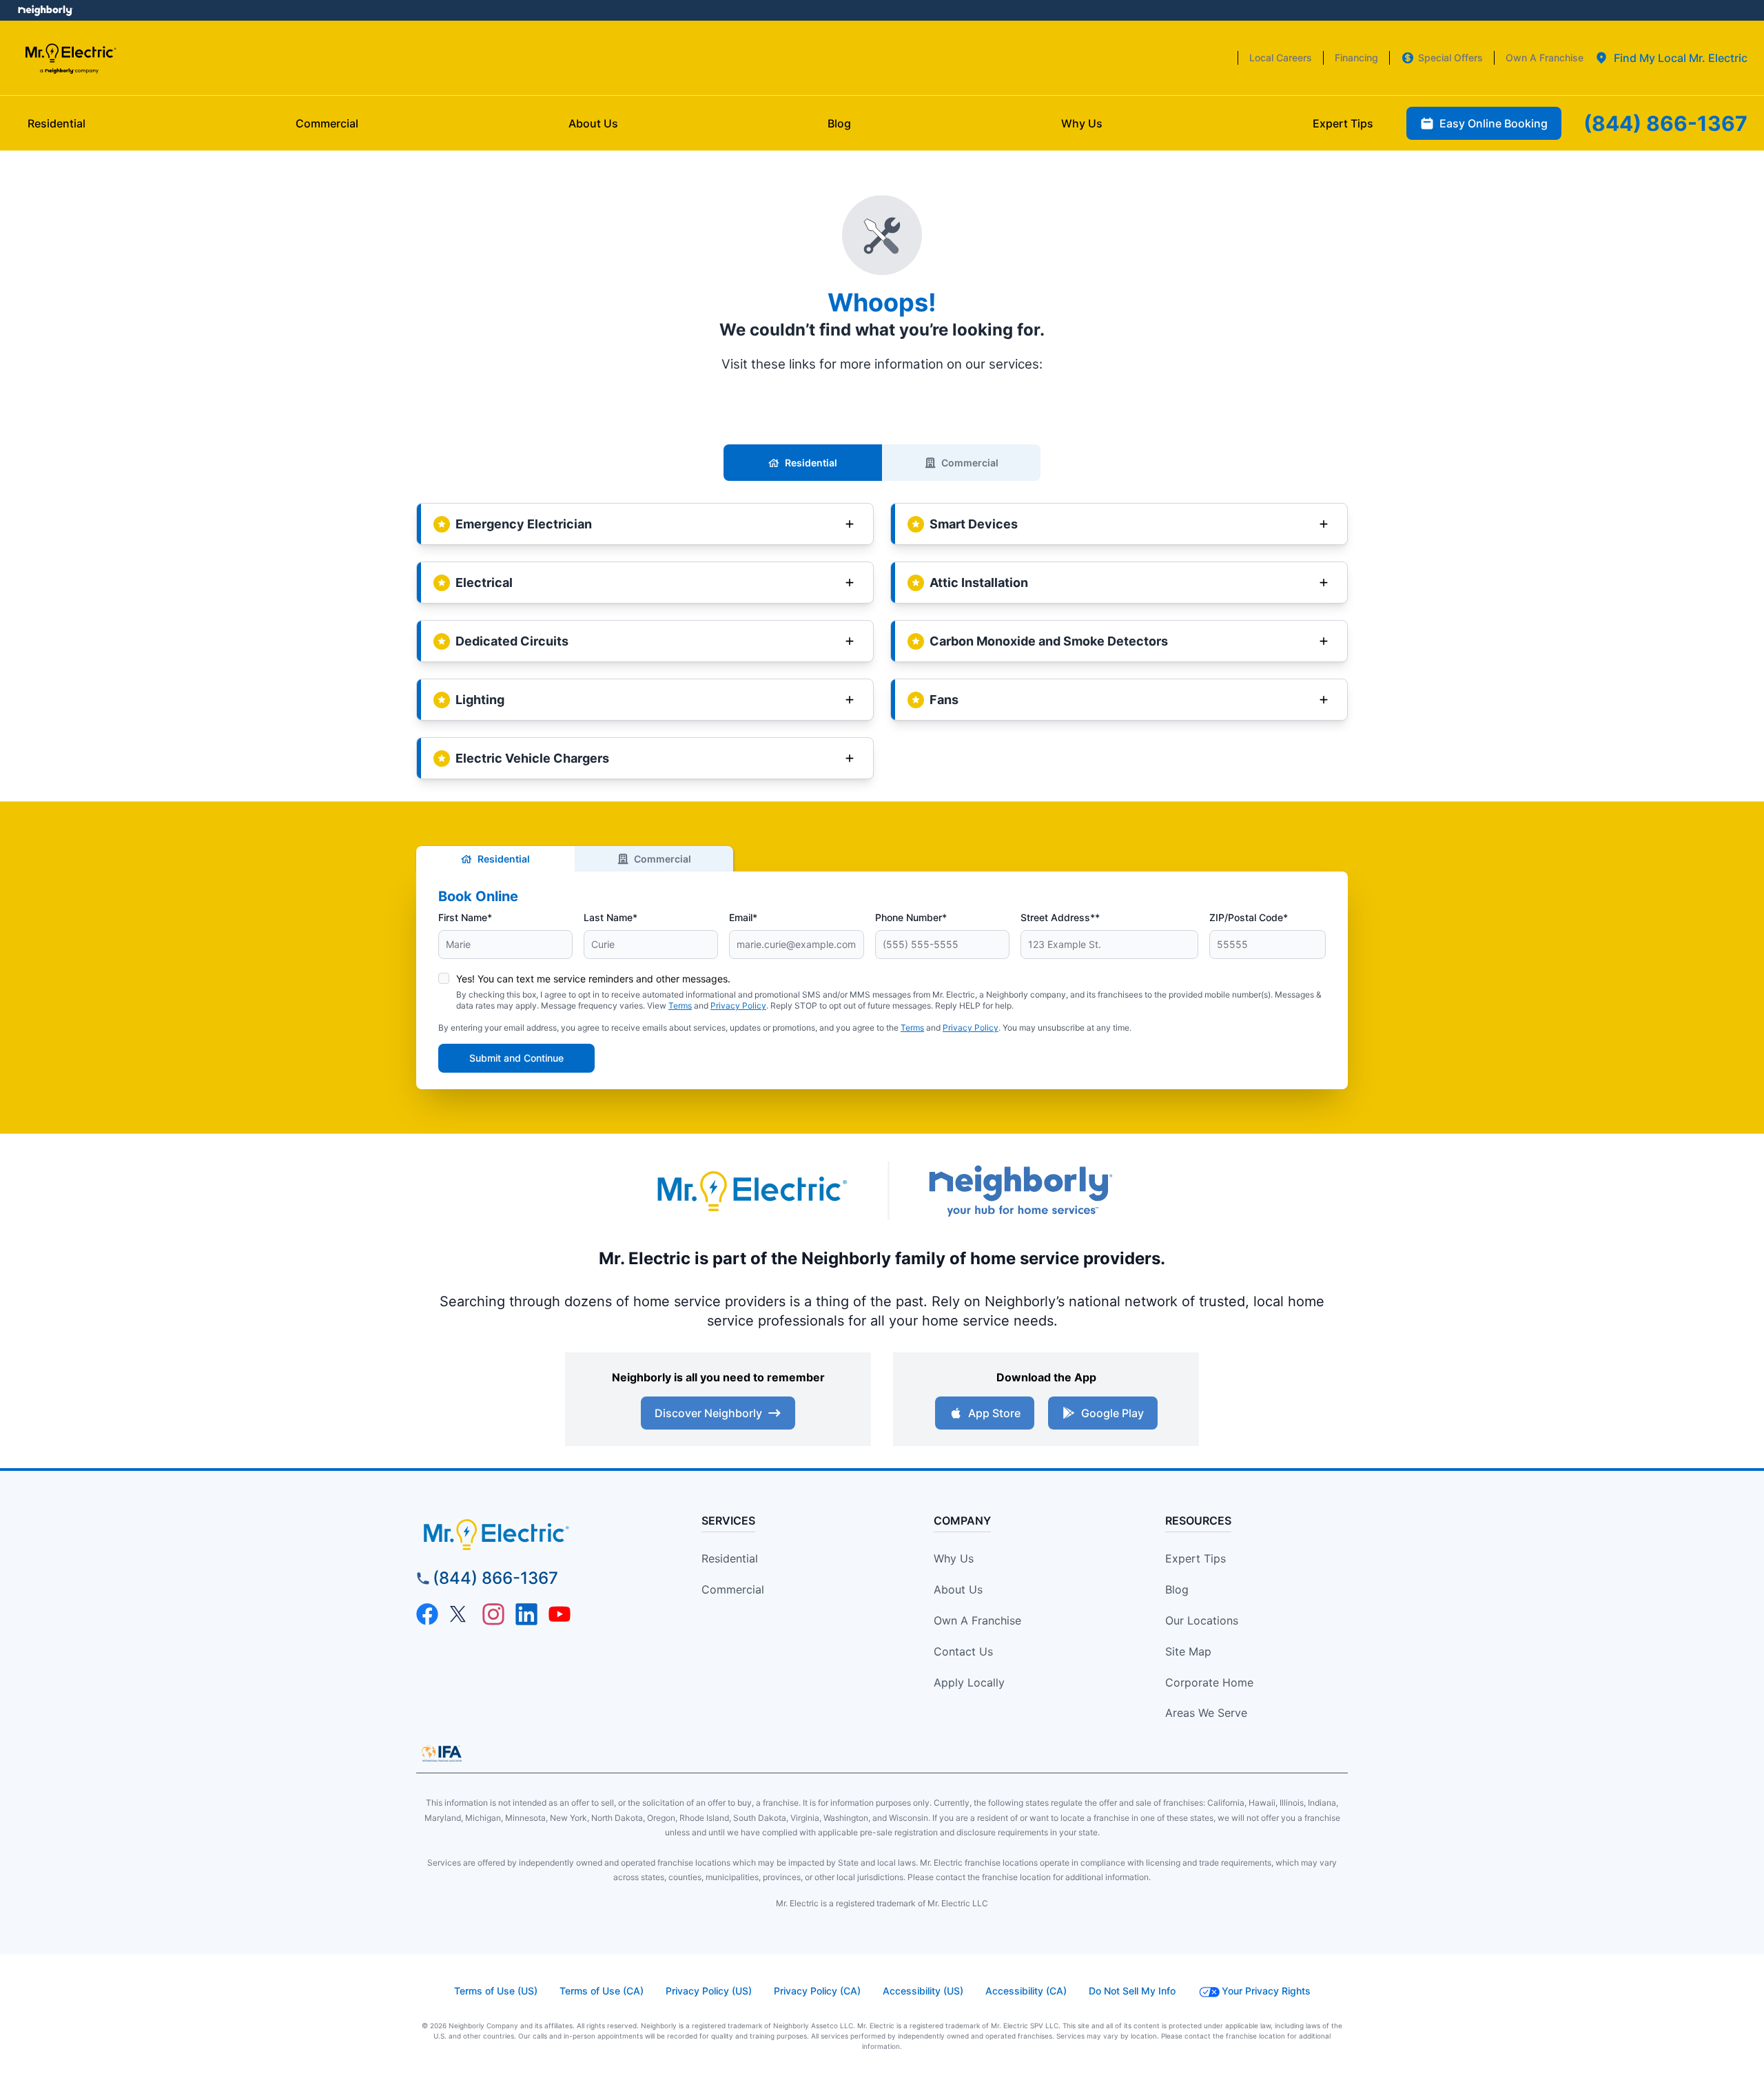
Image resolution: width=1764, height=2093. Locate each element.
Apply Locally (969, 1682)
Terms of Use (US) (496, 1991)
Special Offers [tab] (1450, 58)
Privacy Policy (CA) (817, 1991)
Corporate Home (1209, 1682)
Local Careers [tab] (1281, 58)
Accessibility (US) (923, 1991)
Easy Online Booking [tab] (1494, 123)
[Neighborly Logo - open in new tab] (45, 10)
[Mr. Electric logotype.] (751, 1191)
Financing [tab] (1356, 58)
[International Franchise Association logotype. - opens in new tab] (442, 1753)
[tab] (1671, 58)
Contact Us (963, 1651)
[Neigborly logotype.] (1020, 1191)
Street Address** (1060, 917)
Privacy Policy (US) (709, 1991)
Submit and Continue (516, 1058)
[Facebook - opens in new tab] (427, 1614)
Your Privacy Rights (1266, 1991)
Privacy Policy (738, 1006)
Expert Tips (1196, 1558)
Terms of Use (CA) (602, 1991)
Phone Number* (911, 917)
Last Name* (611, 917)
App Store (994, 1413)
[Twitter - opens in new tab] (460, 1614)
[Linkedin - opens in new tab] (526, 1614)
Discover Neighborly (708, 1413)
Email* (743, 917)
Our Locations (1202, 1620)
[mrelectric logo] (534, 1534)
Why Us (954, 1558)
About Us (958, 1589)
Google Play (1112, 1413)
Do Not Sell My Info (1132, 1991)
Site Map (1188, 1651)
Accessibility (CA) (1026, 1991)
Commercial (970, 463)
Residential (811, 463)
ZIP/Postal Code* (1249, 917)
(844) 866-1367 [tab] (1665, 123)
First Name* (465, 917)
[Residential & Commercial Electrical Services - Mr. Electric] (70, 58)
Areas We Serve (1206, 1713)
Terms (680, 1006)
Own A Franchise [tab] (1545, 58)
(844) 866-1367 (495, 1578)
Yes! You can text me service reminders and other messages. (593, 979)
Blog (1177, 1589)
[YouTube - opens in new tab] (560, 1614)
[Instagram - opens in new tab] (493, 1614)
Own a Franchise (977, 1620)
